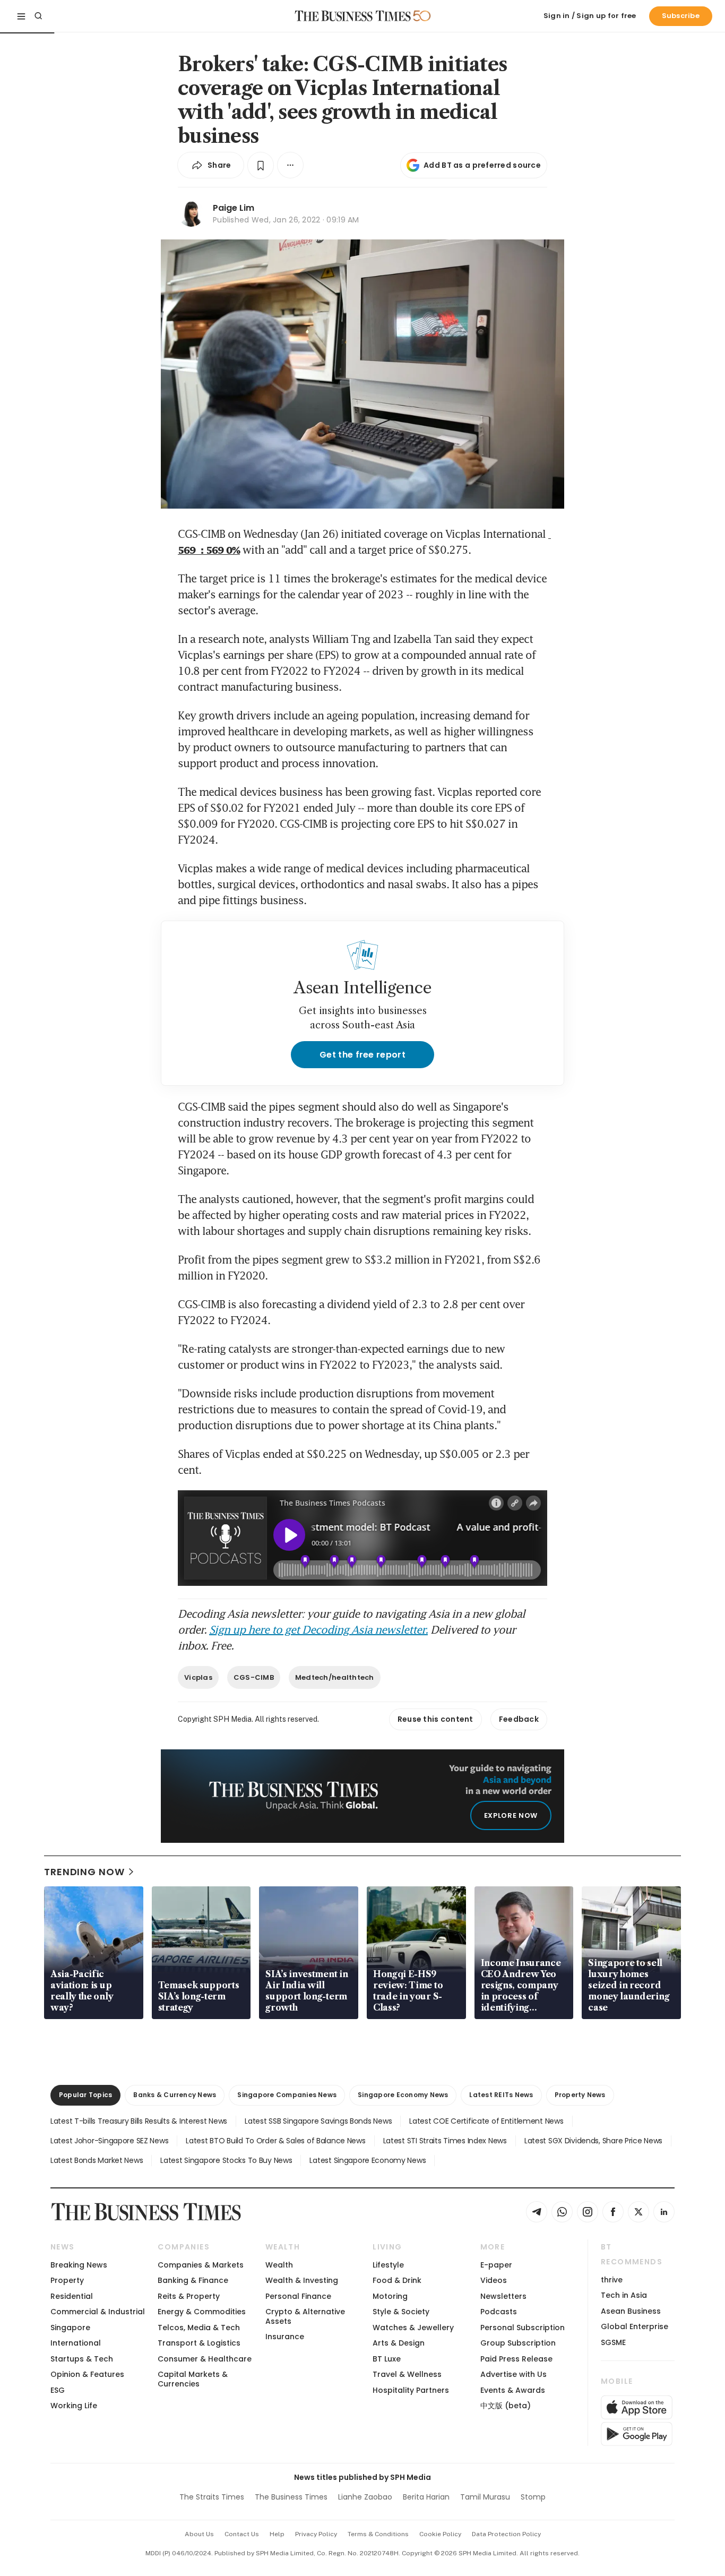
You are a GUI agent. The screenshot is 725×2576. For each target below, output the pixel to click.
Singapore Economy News (403, 2095)
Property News (580, 2095)
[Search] (38, 16)
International (76, 2343)
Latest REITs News (501, 2095)
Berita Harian (426, 2497)
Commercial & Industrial (98, 2312)
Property (67, 2280)
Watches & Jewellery (413, 2328)
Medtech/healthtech (335, 1677)
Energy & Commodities (202, 2312)
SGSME (613, 2342)
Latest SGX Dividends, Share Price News (593, 2141)
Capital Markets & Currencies (193, 2379)
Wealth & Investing (302, 2280)
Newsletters (503, 2296)
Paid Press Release (516, 2359)
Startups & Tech (82, 2359)
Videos (494, 2280)
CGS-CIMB (254, 1677)
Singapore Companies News (287, 2095)
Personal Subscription (523, 2328)
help (277, 2534)
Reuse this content (435, 1719)
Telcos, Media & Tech (199, 2328)
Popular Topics (85, 2095)
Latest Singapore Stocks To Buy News (226, 2160)
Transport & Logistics (199, 2343)
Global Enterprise (635, 2326)
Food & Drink (397, 2280)
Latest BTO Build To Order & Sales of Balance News (275, 2141)
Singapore (70, 2328)
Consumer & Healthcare (205, 2359)
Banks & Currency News (175, 2095)
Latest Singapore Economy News (368, 2160)
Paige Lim (234, 208)
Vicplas (198, 1677)
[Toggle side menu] (21, 16)
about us (199, 2534)
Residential (72, 2296)
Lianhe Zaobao (365, 2497)
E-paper (496, 2265)
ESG (58, 2390)
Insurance (285, 2337)
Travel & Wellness (407, 2374)
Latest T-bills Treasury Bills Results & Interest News (139, 2121)
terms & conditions (378, 2534)
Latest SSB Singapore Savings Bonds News (318, 2121)
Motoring (390, 2296)
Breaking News (79, 2265)
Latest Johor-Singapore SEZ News (109, 2141)
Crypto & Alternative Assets (305, 2316)
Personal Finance (298, 2296)
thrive (612, 2280)
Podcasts (499, 2312)
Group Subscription (518, 2343)
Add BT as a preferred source (482, 165)
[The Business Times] (353, 16)
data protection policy (506, 2534)
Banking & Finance (193, 2280)
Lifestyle (388, 2265)
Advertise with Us (513, 2374)
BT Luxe (387, 2359)
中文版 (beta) (506, 2406)
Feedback (519, 1719)
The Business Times (291, 2497)
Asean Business (631, 2311)
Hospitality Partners (411, 2390)
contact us (242, 2534)
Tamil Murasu (485, 2497)
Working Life (74, 2406)
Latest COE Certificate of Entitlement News (486, 2121)
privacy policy (316, 2534)
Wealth (279, 2265)
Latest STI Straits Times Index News (445, 2141)
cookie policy (440, 2534)
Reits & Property (189, 2296)
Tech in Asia (624, 2295)
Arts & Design (399, 2343)
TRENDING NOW (84, 1872)
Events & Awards (513, 2390)
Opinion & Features (87, 2374)
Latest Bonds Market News (97, 2160)
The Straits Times (212, 2497)
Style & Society (401, 2312)
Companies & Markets (201, 2265)
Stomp (533, 2497)
